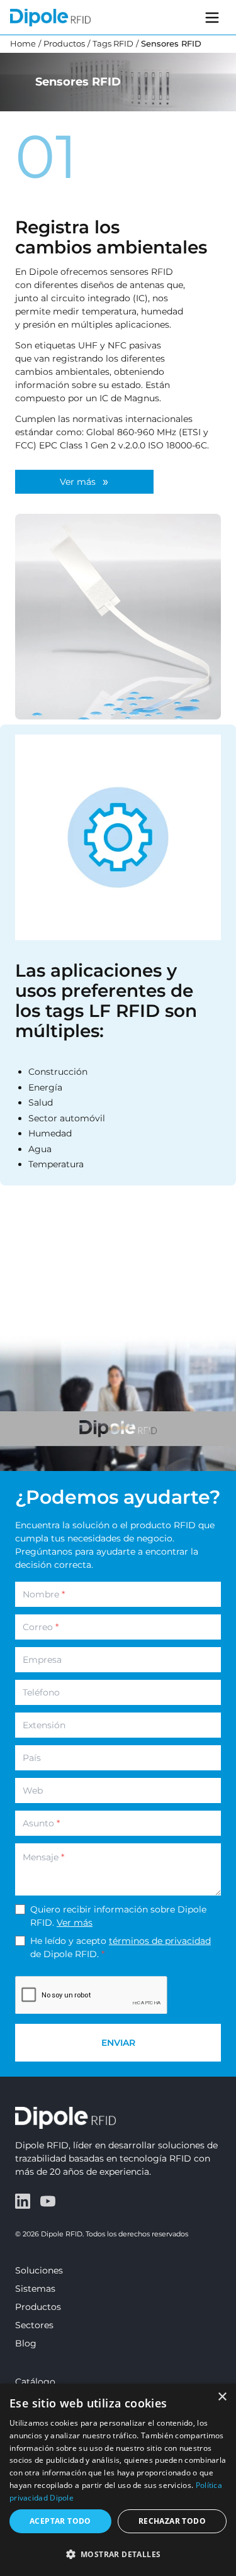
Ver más (75, 1923)
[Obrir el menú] (212, 18)
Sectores (34, 2325)
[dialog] (118, 2480)
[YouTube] (48, 2201)
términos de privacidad (160, 1941)
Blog (26, 2343)
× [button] (222, 2397)
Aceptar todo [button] (60, 2521)
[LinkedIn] (23, 2201)
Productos (38, 2307)
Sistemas (35, 2289)
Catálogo (35, 2382)
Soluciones (39, 2270)
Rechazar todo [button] (172, 2521)
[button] (118, 2554)
